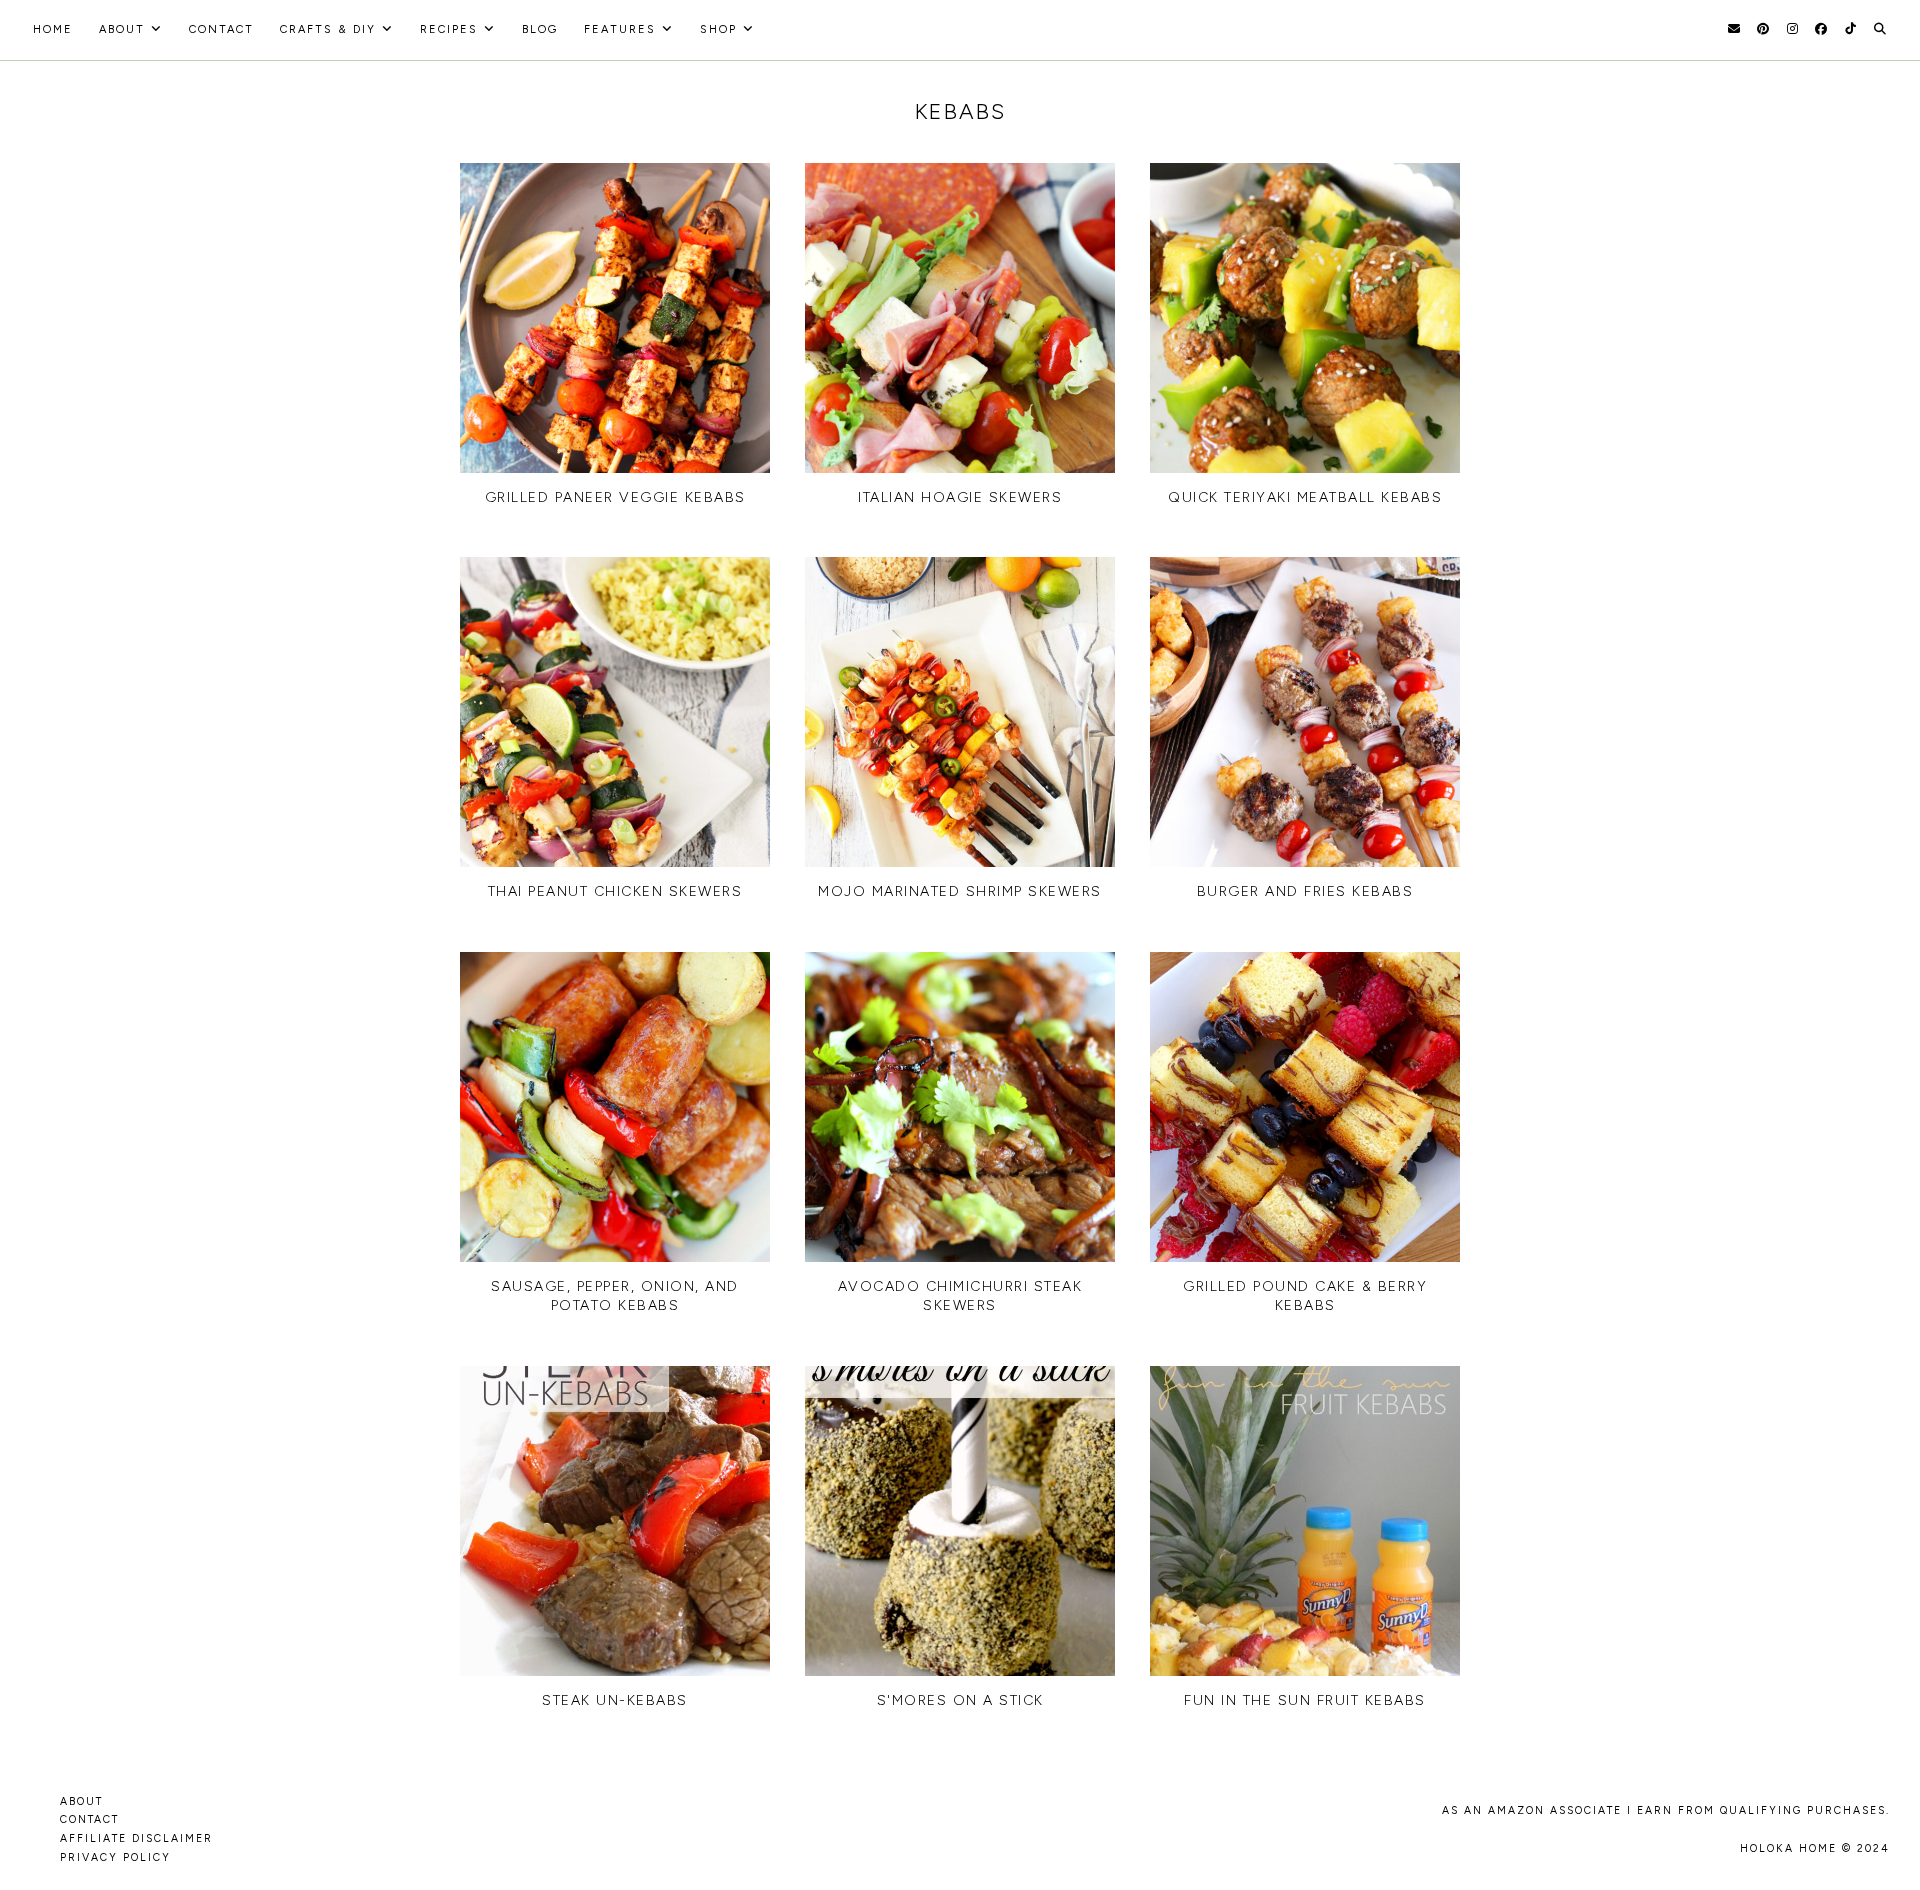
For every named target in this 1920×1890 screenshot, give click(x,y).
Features (620, 29)
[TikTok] (1850, 29)
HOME (53, 29)
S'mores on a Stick (960, 1700)
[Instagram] (1792, 29)
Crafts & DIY (328, 29)
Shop (718, 29)
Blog (540, 29)
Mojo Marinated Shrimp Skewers (960, 891)
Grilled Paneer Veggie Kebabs (615, 497)
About (122, 29)
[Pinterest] (1763, 29)
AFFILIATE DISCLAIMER (136, 1838)
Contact (221, 29)
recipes (449, 29)
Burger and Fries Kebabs (1305, 891)
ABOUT (81, 1801)
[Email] (1734, 29)
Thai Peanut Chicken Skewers (615, 891)
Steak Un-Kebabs (615, 1700)
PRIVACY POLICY (115, 1857)
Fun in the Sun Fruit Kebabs (1305, 1700)
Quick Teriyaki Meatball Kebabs (1305, 497)
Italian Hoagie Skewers (960, 497)
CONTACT (89, 1819)
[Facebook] (1821, 29)
